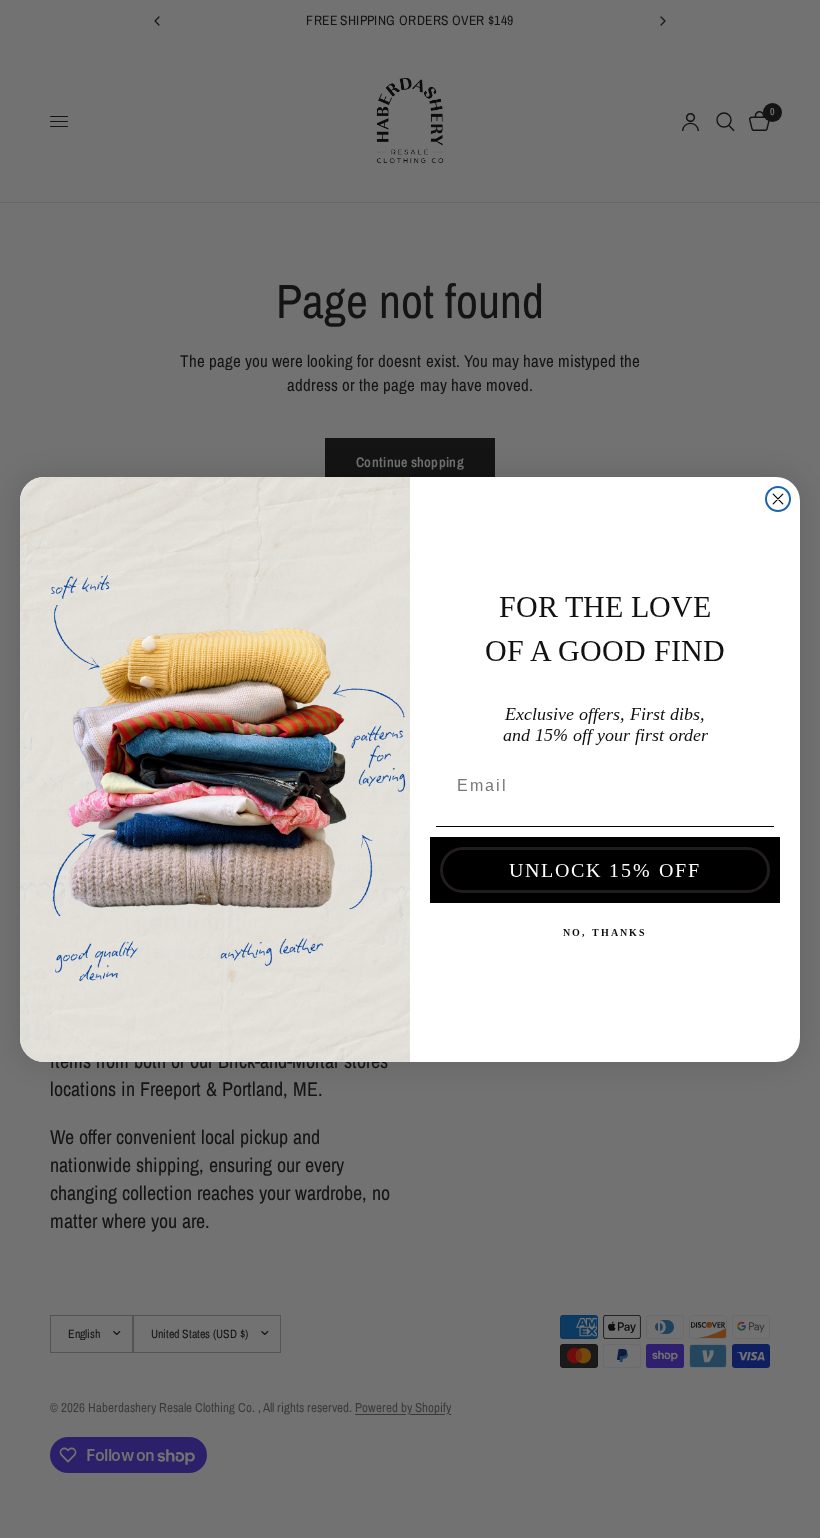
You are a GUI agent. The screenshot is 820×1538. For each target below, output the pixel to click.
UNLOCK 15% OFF (605, 870)
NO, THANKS (605, 932)
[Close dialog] (778, 499)
